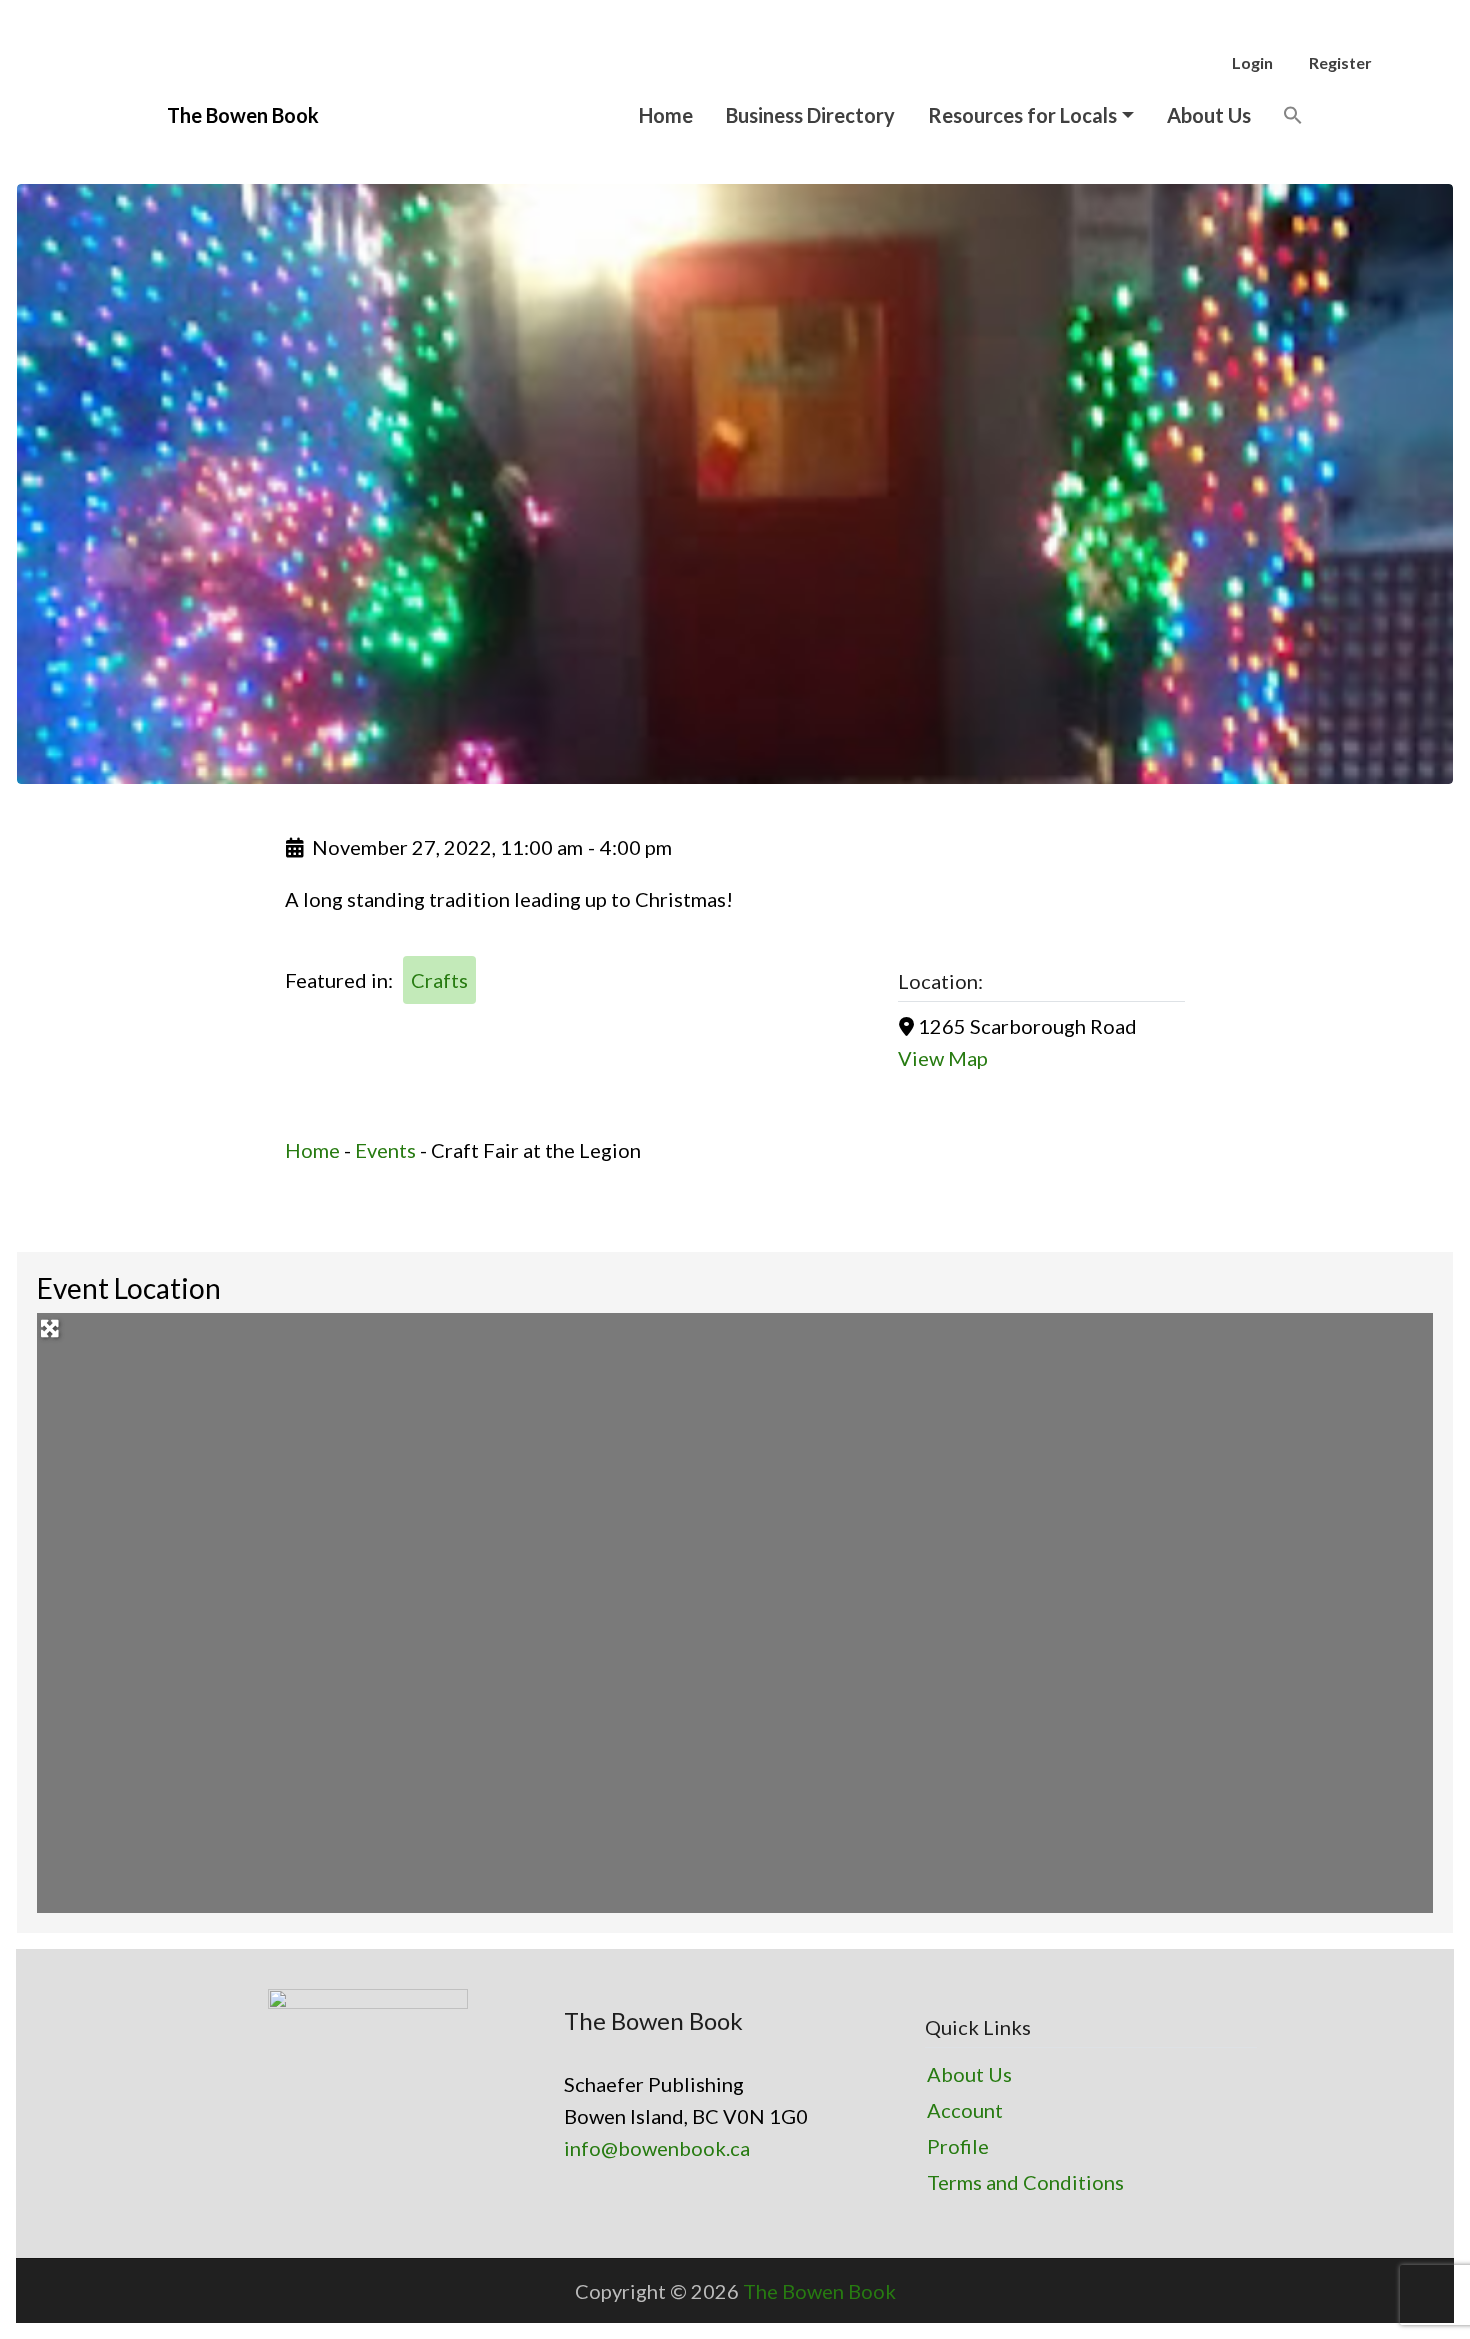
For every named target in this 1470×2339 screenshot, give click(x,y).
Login (1252, 62)
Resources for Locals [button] (1022, 115)
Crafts (439, 980)
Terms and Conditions (1025, 2182)
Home (666, 115)
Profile (958, 2146)
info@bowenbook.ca (657, 2148)
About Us (1209, 115)
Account (965, 2110)
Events (385, 1150)
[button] (1293, 114)
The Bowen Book (819, 2291)
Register (1340, 62)
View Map (943, 1058)
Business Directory (810, 115)
